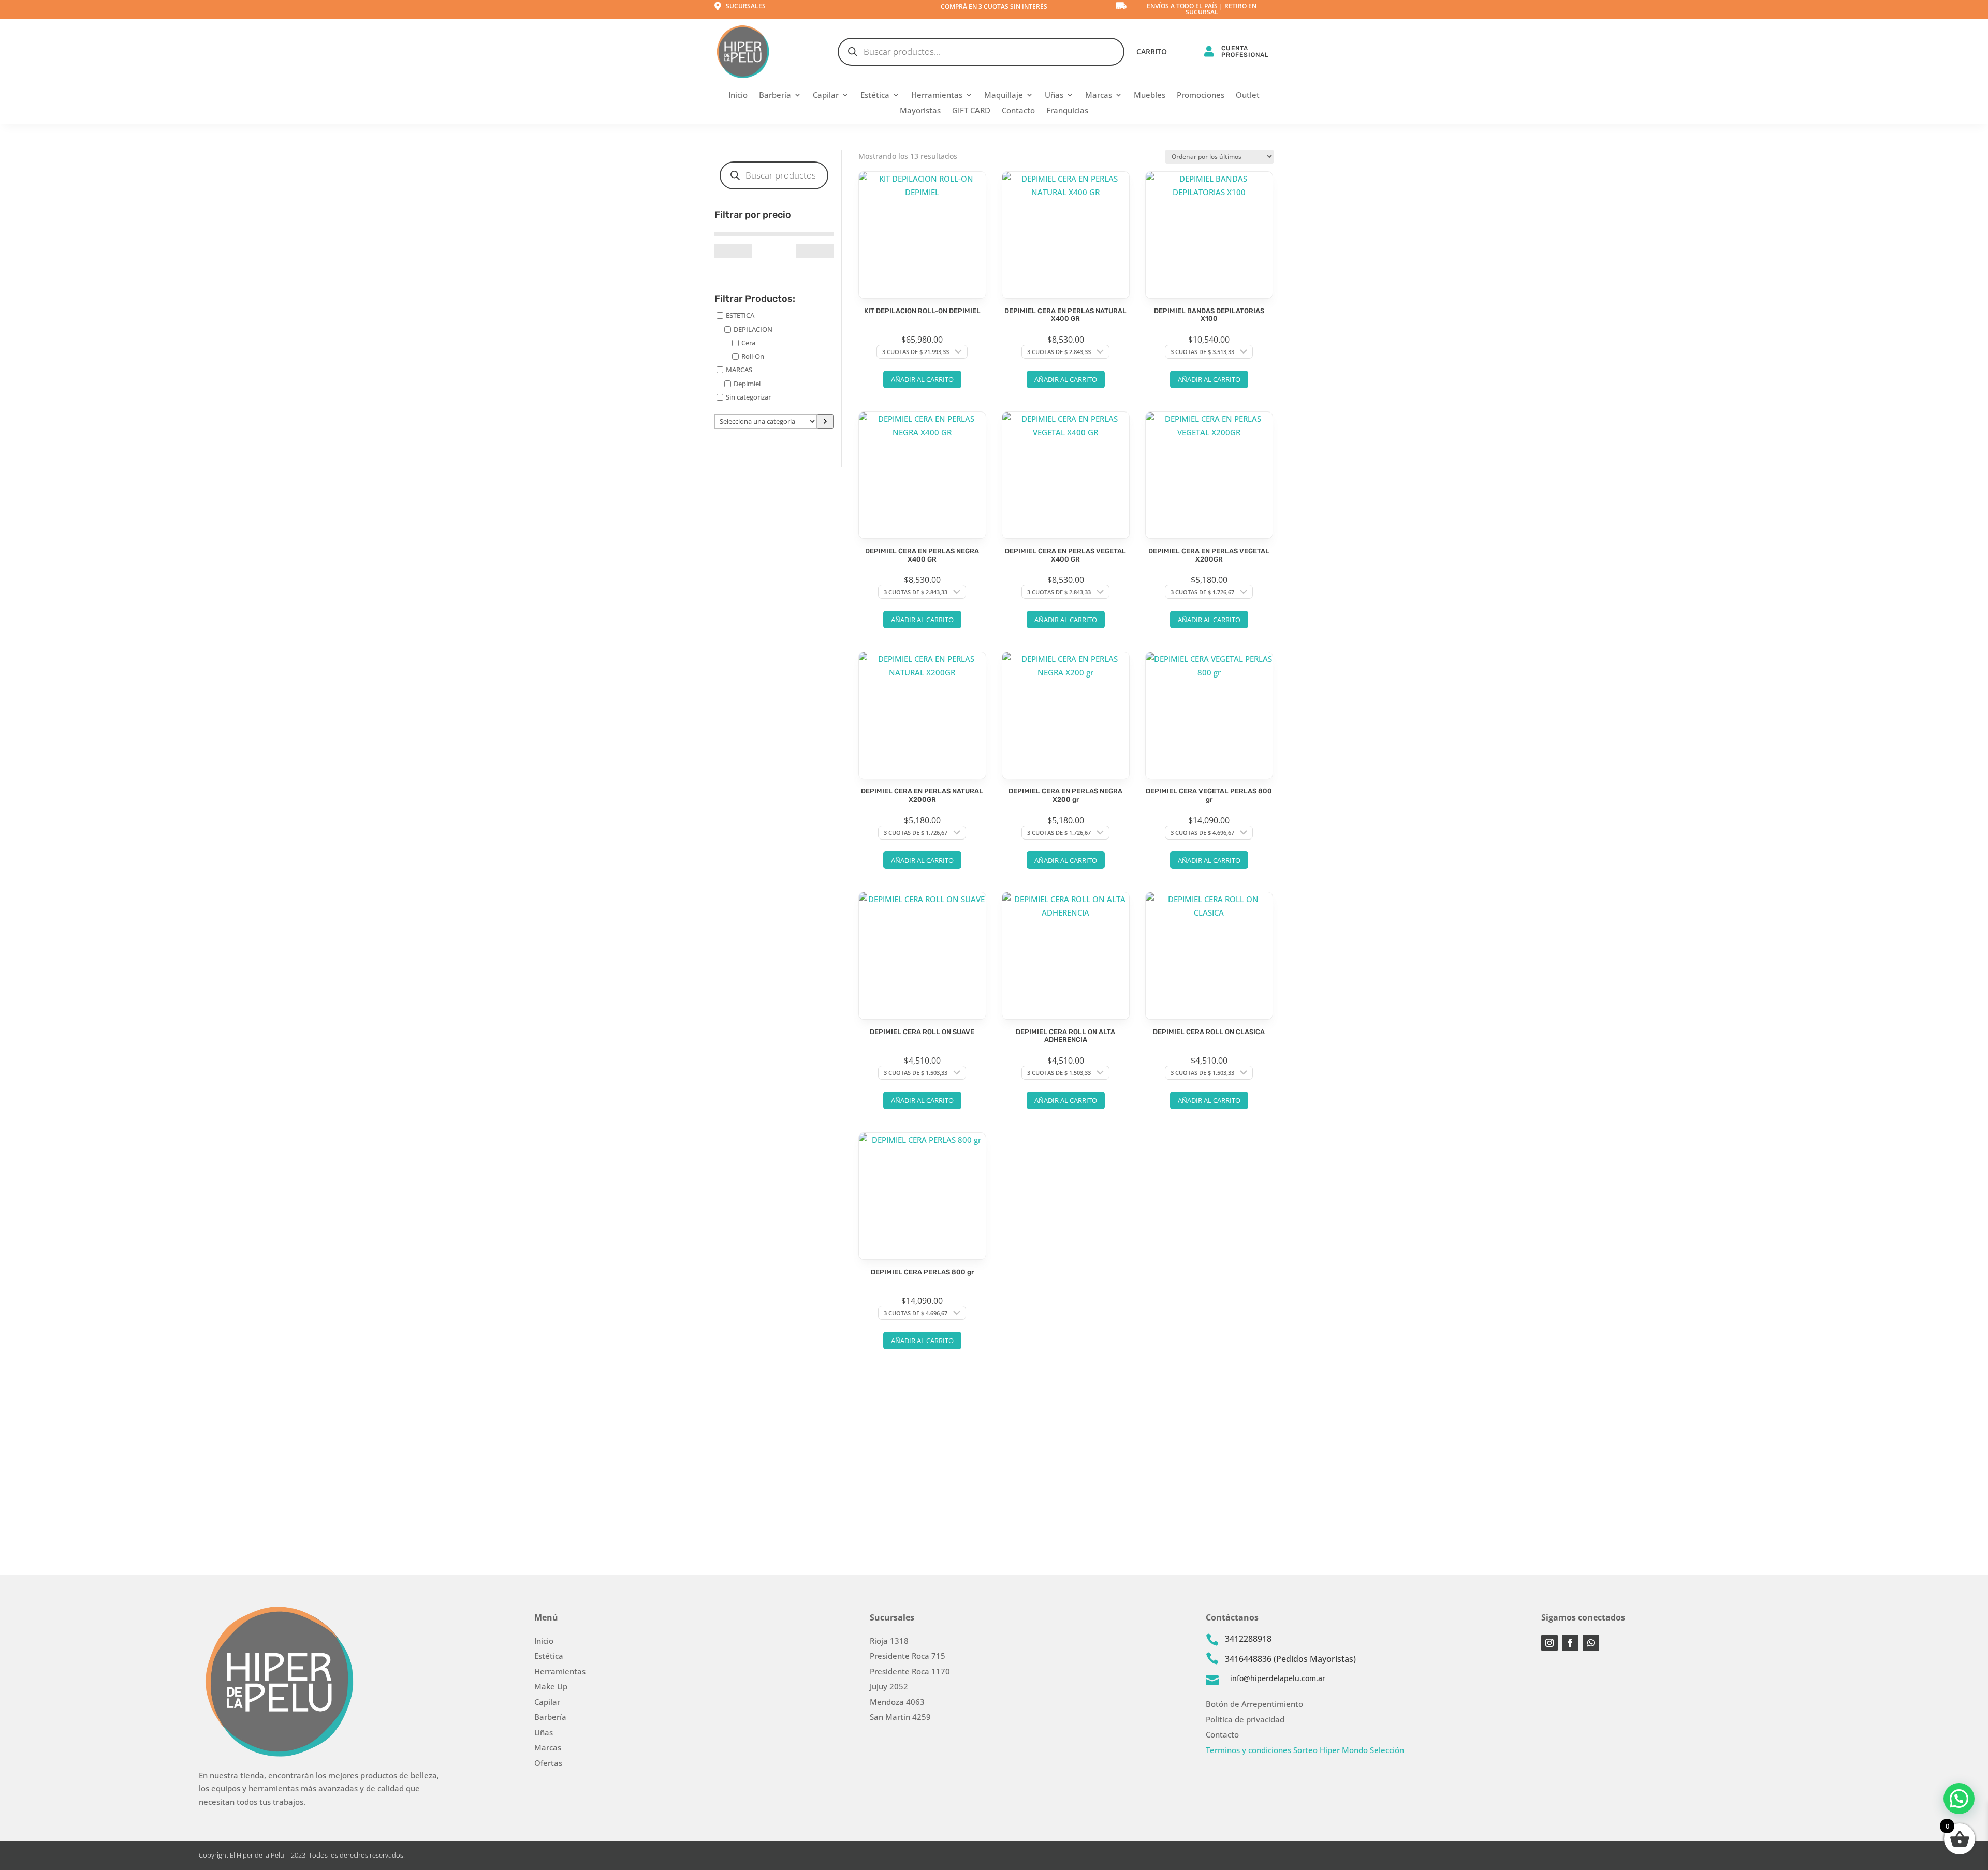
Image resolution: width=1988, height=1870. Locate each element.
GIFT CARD (971, 111)
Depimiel (747, 383)
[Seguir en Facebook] (1570, 1643)
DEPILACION (753, 329)
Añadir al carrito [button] (922, 379)
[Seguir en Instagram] (1550, 1643)
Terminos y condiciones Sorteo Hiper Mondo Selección (1305, 1750)
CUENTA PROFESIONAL (1245, 51)
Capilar (826, 95)
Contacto (1018, 111)
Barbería (775, 95)
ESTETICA (740, 315)
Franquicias (1067, 111)
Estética (875, 95)
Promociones (1201, 95)
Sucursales (746, 6)
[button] (1959, 1799)
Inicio (738, 95)
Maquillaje (1004, 95)
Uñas (1054, 95)
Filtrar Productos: (755, 299)
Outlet (1248, 95)
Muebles (1150, 95)
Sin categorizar (748, 397)
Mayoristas (920, 111)
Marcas (1099, 95)
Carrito (1152, 52)
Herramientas (937, 95)
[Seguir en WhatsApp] (1591, 1643)
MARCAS (739, 370)
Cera (748, 343)
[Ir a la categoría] (825, 421)
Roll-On (753, 356)
